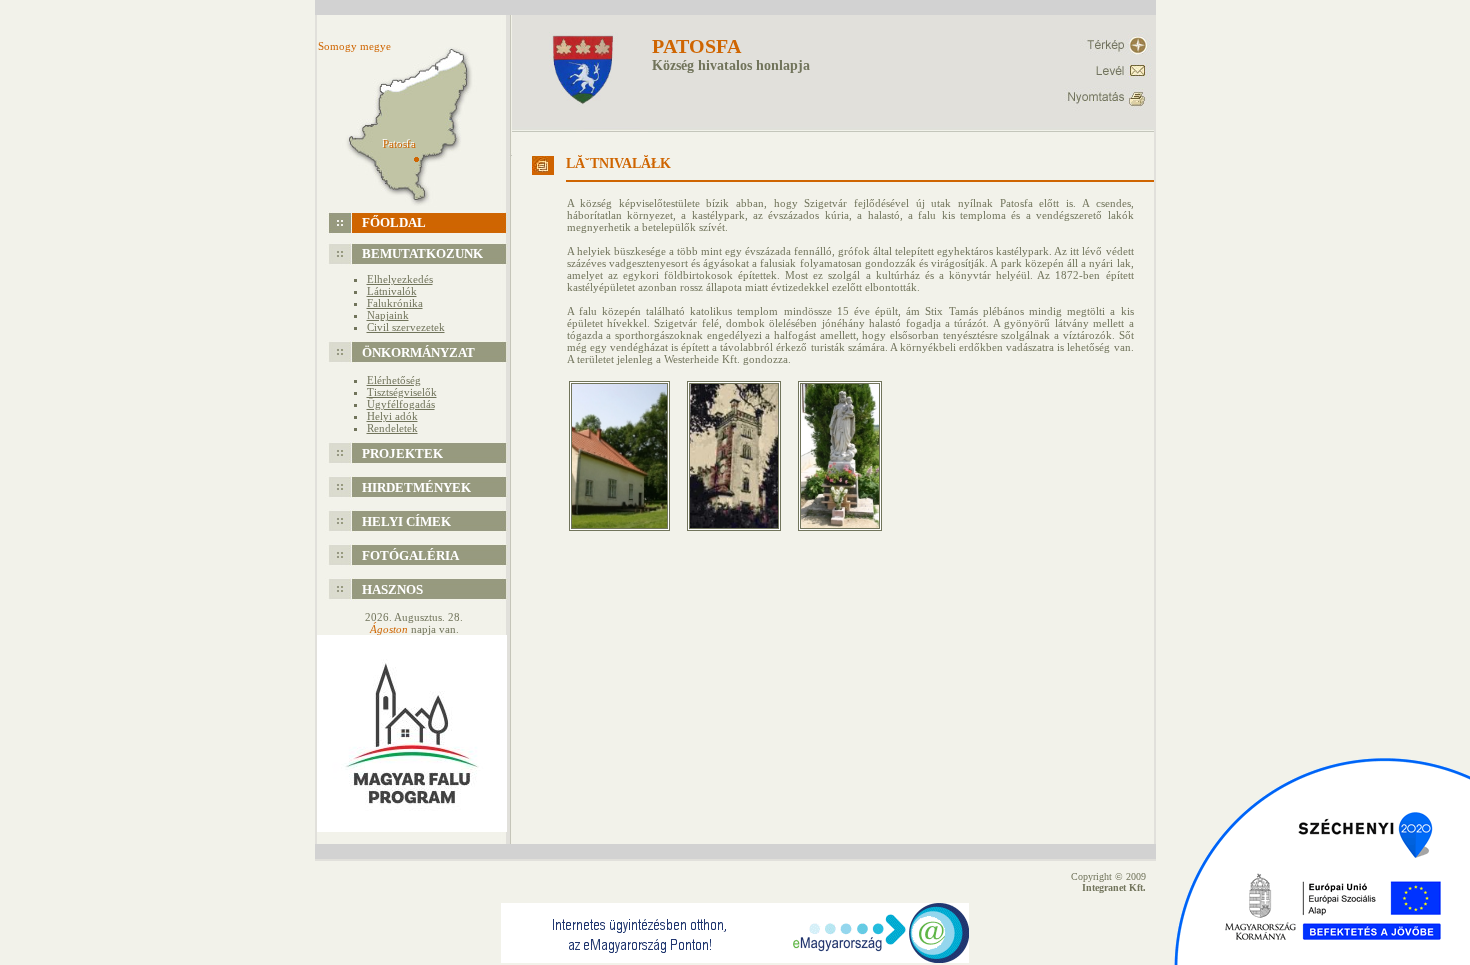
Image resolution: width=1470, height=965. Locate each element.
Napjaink (388, 315)
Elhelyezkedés (400, 279)
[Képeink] (627, 537)
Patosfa (696, 46)
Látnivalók (392, 291)
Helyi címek (406, 521)
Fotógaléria (410, 555)
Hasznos (392, 589)
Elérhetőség (394, 380)
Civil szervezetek (406, 327)
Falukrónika (395, 303)
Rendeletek (392, 428)
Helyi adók (392, 416)
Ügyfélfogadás (401, 404)
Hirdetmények (416, 487)
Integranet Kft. (1114, 887)
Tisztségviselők (402, 392)
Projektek (402, 453)
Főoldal (394, 222)
